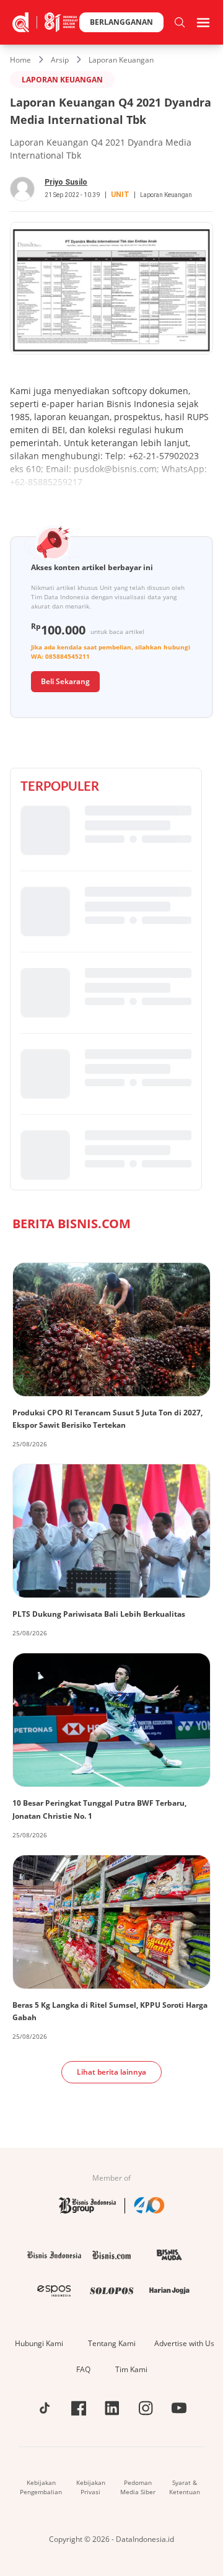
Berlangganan (121, 22)
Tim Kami (131, 2369)
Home (20, 60)
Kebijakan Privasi (91, 2487)
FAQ (83, 2369)
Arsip (60, 60)
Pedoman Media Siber (138, 2487)
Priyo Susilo (66, 182)
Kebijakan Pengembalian (41, 2487)
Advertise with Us (184, 2343)
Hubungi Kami (39, 2343)
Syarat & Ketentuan (185, 2487)
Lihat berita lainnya (111, 2072)
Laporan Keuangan (121, 60)
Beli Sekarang (65, 681)
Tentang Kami (112, 2343)
